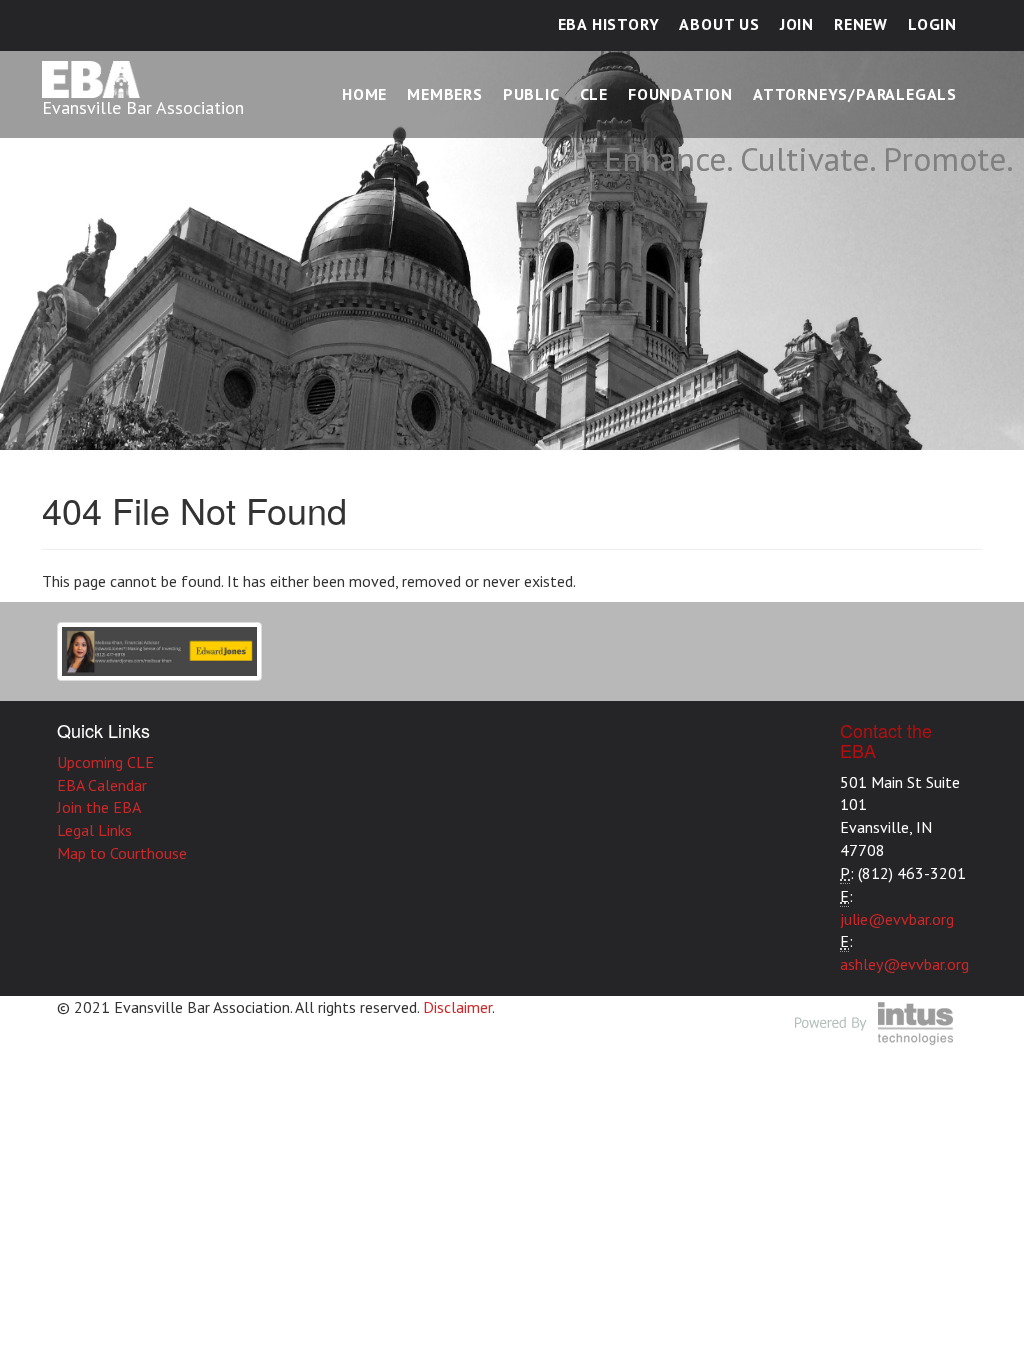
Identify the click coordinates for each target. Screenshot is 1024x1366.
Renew (861, 24)
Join (797, 24)
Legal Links (94, 830)
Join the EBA (99, 807)
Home (364, 94)
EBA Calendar (102, 785)
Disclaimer (457, 1007)
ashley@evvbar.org (904, 964)
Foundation (680, 94)
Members (445, 94)
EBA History (609, 24)
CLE (594, 94)
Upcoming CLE (105, 762)
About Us (719, 24)
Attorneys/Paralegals (855, 94)
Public (531, 94)
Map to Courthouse (122, 853)
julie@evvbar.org (897, 919)
